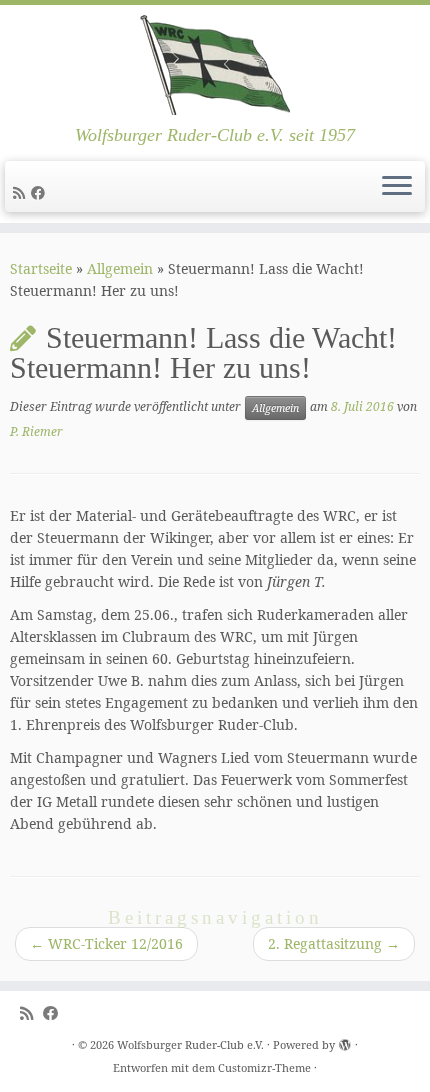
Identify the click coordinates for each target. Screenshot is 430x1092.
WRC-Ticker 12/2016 (106, 943)
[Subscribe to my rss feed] (22, 192)
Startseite (41, 268)
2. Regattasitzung (334, 943)
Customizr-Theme (264, 1067)
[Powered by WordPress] (345, 1041)
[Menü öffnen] (397, 187)
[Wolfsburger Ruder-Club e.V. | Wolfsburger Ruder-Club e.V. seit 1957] (215, 65)
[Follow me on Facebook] (41, 192)
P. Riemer (36, 431)
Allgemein (120, 268)
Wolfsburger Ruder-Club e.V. (190, 1044)
